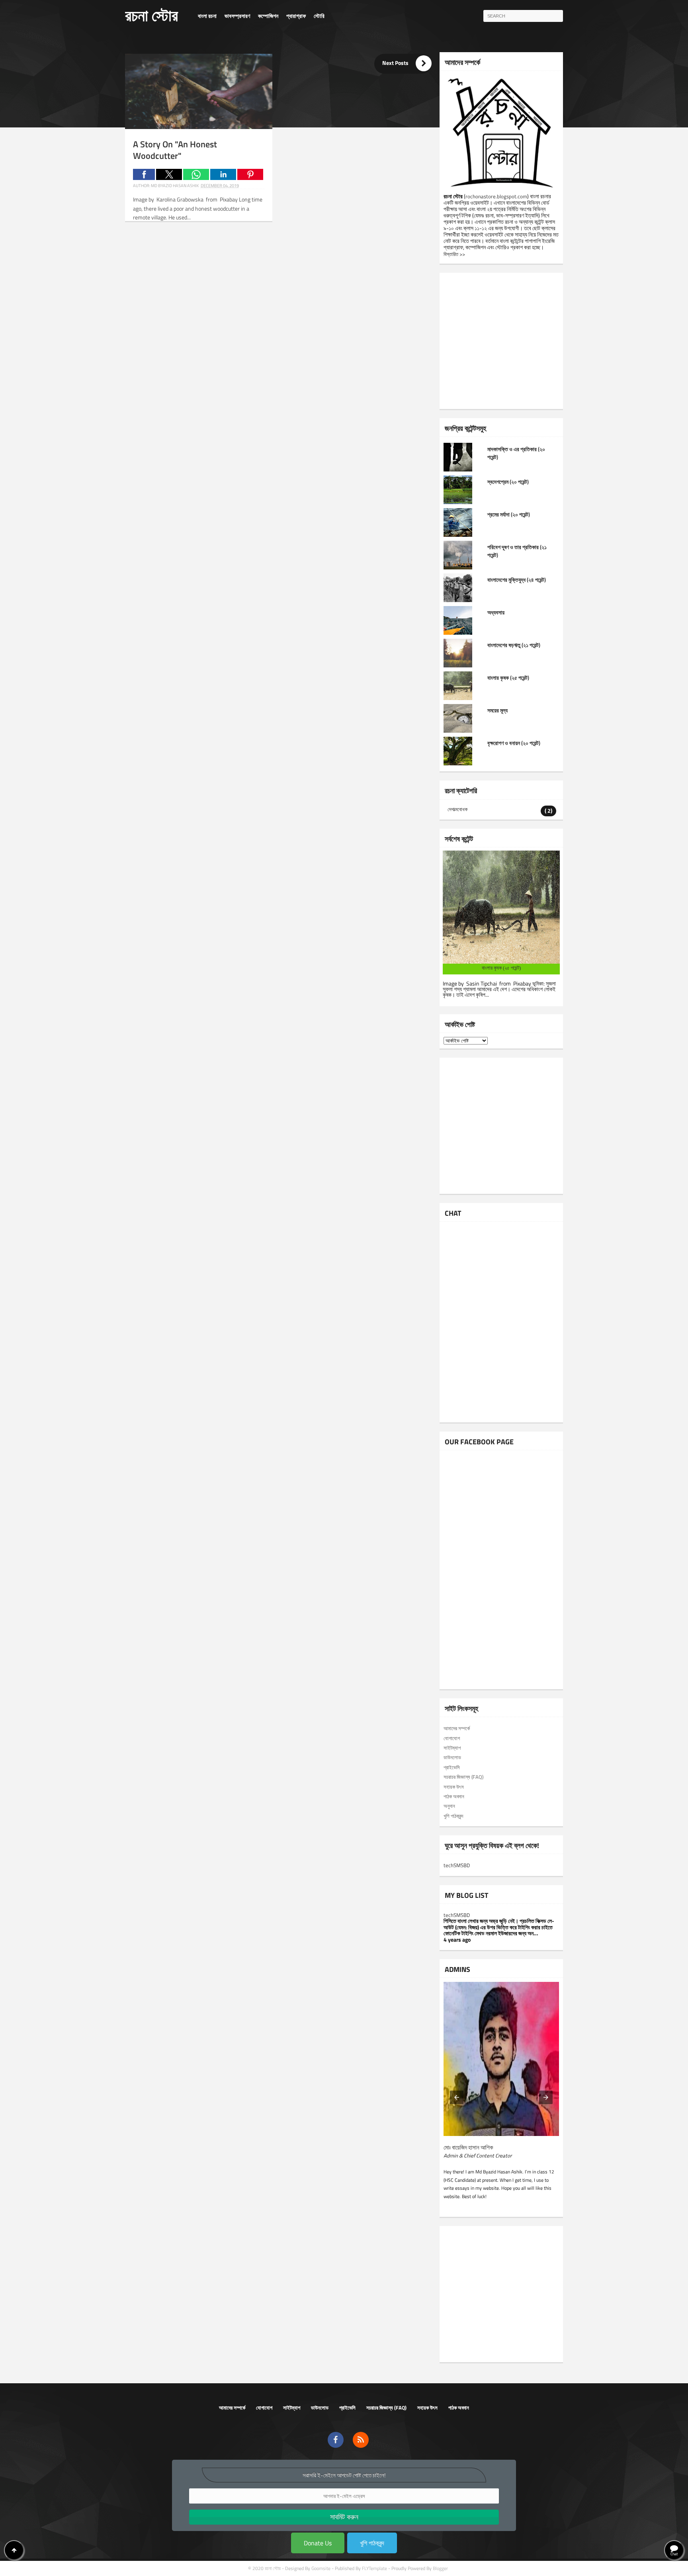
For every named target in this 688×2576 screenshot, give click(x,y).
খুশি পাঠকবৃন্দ (372, 2543)
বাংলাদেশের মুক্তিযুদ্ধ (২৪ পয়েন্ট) (517, 580)
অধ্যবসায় (496, 612)
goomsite (321, 2568)
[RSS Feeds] (361, 2440)
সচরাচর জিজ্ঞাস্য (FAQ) (386, 2408)
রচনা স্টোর (151, 15)
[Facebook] (336, 2440)
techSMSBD (457, 1865)
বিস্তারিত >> (454, 254)
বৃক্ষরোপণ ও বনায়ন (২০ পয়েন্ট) (514, 743)
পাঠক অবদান (459, 2408)
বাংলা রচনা (207, 16)
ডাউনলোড (320, 2408)
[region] (282, 296)
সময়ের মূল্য (497, 710)
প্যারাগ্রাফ (296, 16)
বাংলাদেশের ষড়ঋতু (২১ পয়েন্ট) (514, 645)
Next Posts (406, 63)
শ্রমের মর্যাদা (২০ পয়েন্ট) (509, 514)
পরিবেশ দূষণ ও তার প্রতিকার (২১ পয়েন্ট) (517, 551)
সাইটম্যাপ (292, 2408)
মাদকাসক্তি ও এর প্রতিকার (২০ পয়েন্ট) (516, 453)
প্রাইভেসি (347, 2408)
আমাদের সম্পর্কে (232, 2408)
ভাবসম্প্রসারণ (237, 16)
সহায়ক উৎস (427, 2408)
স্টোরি (319, 16)
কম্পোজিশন (268, 16)
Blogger (440, 2568)
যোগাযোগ (264, 2408)
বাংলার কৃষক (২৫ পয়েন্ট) (508, 678)
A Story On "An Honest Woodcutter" (175, 150)
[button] (144, 174)
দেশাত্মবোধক (457, 809)
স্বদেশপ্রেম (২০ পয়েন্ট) (508, 482)
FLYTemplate (374, 2568)
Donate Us (318, 2543)
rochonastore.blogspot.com (496, 196)
